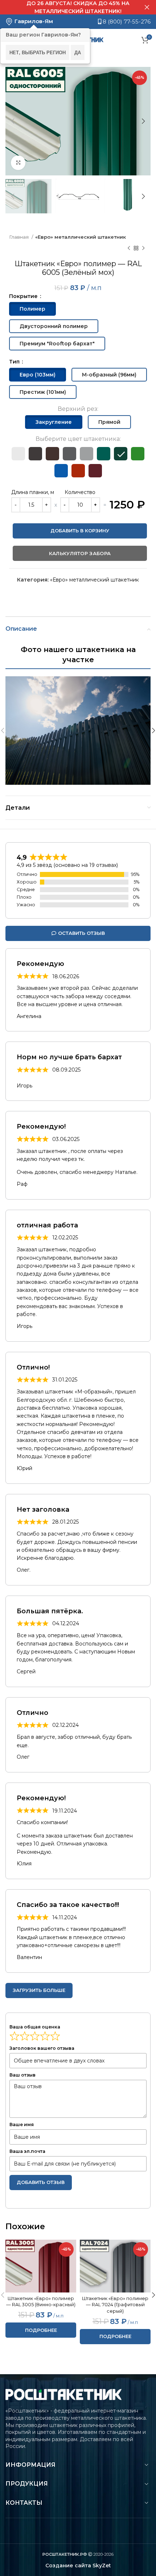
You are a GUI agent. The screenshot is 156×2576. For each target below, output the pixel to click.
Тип (15, 362)
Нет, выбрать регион (38, 52)
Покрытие (24, 296)
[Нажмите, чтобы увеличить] (18, 163)
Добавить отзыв (41, 2182)
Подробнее (41, 2330)
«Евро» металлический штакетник (81, 237)
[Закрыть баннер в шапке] (147, 7)
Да (78, 52)
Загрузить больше (39, 1990)
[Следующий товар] (143, 248)
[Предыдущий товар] (129, 248)
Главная (19, 237)
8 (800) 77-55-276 (126, 22)
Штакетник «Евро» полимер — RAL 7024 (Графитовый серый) (115, 2305)
